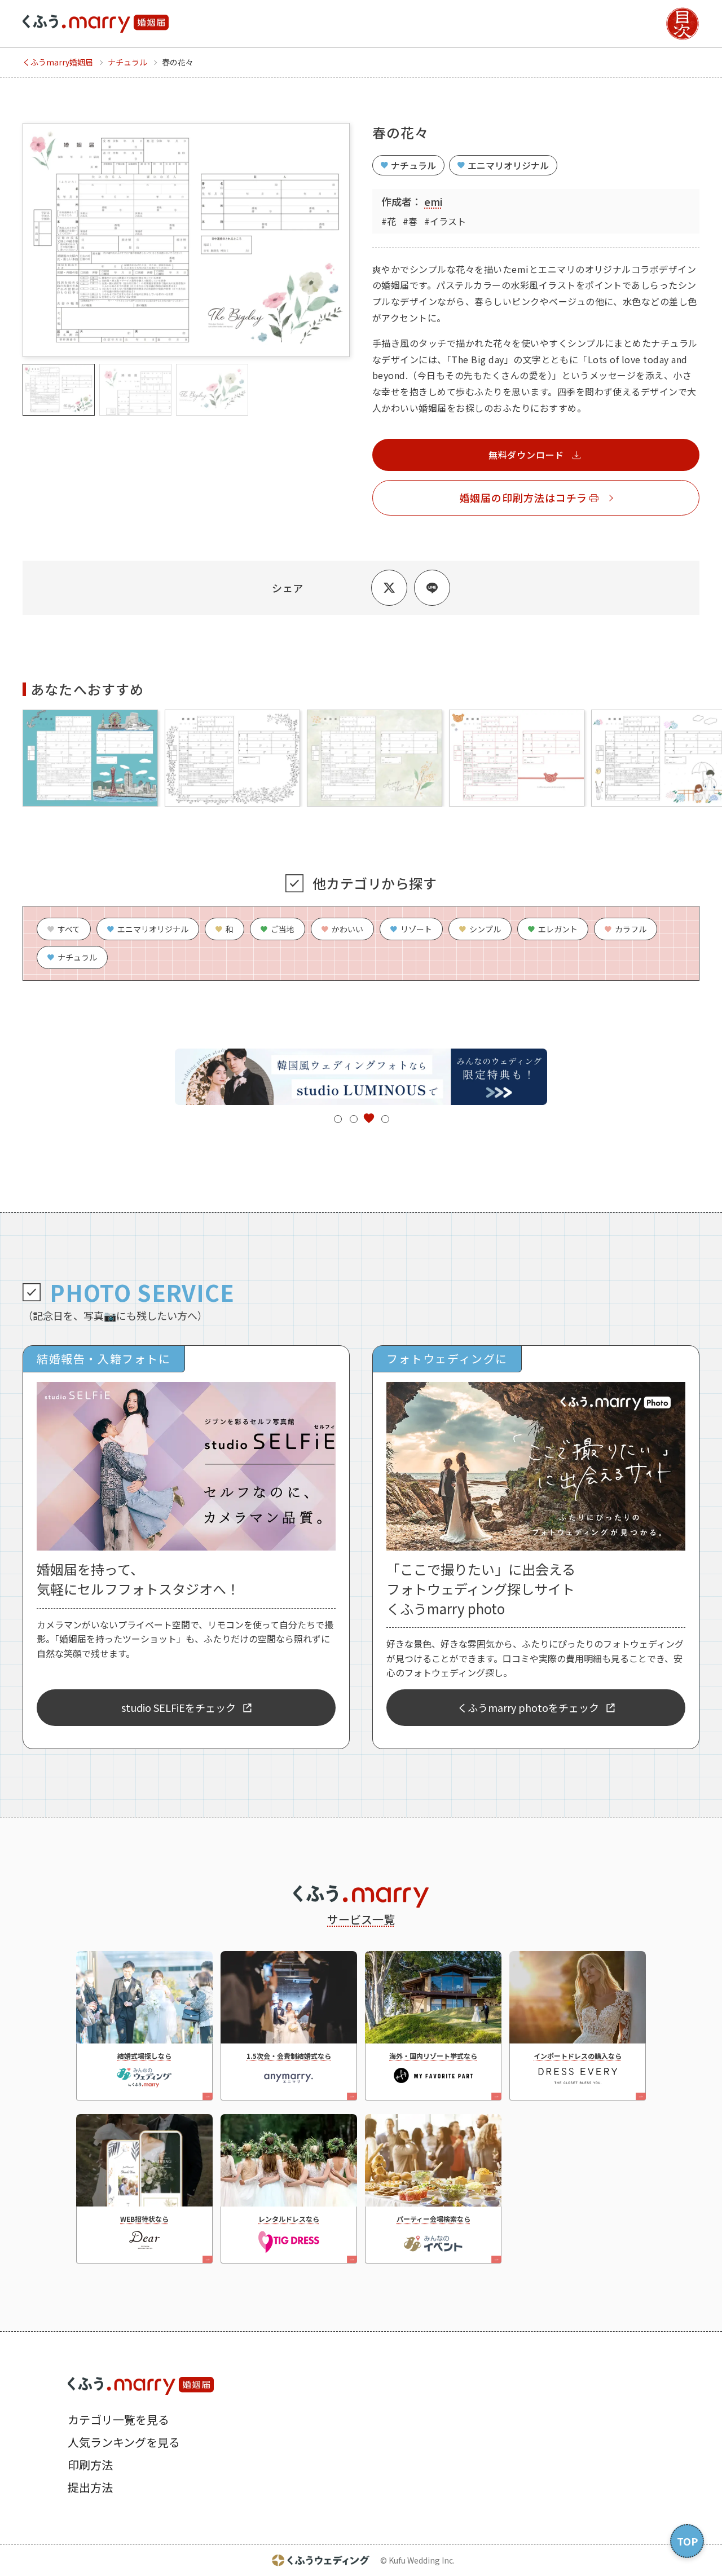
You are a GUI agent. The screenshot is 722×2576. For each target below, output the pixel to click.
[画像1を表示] (59, 390)
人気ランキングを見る (124, 2442)
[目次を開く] (683, 24)
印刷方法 (90, 2465)
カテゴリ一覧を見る (118, 2419)
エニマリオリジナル (508, 165)
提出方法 (90, 2487)
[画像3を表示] (212, 390)
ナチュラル (413, 165)
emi (433, 201)
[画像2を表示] (135, 390)
